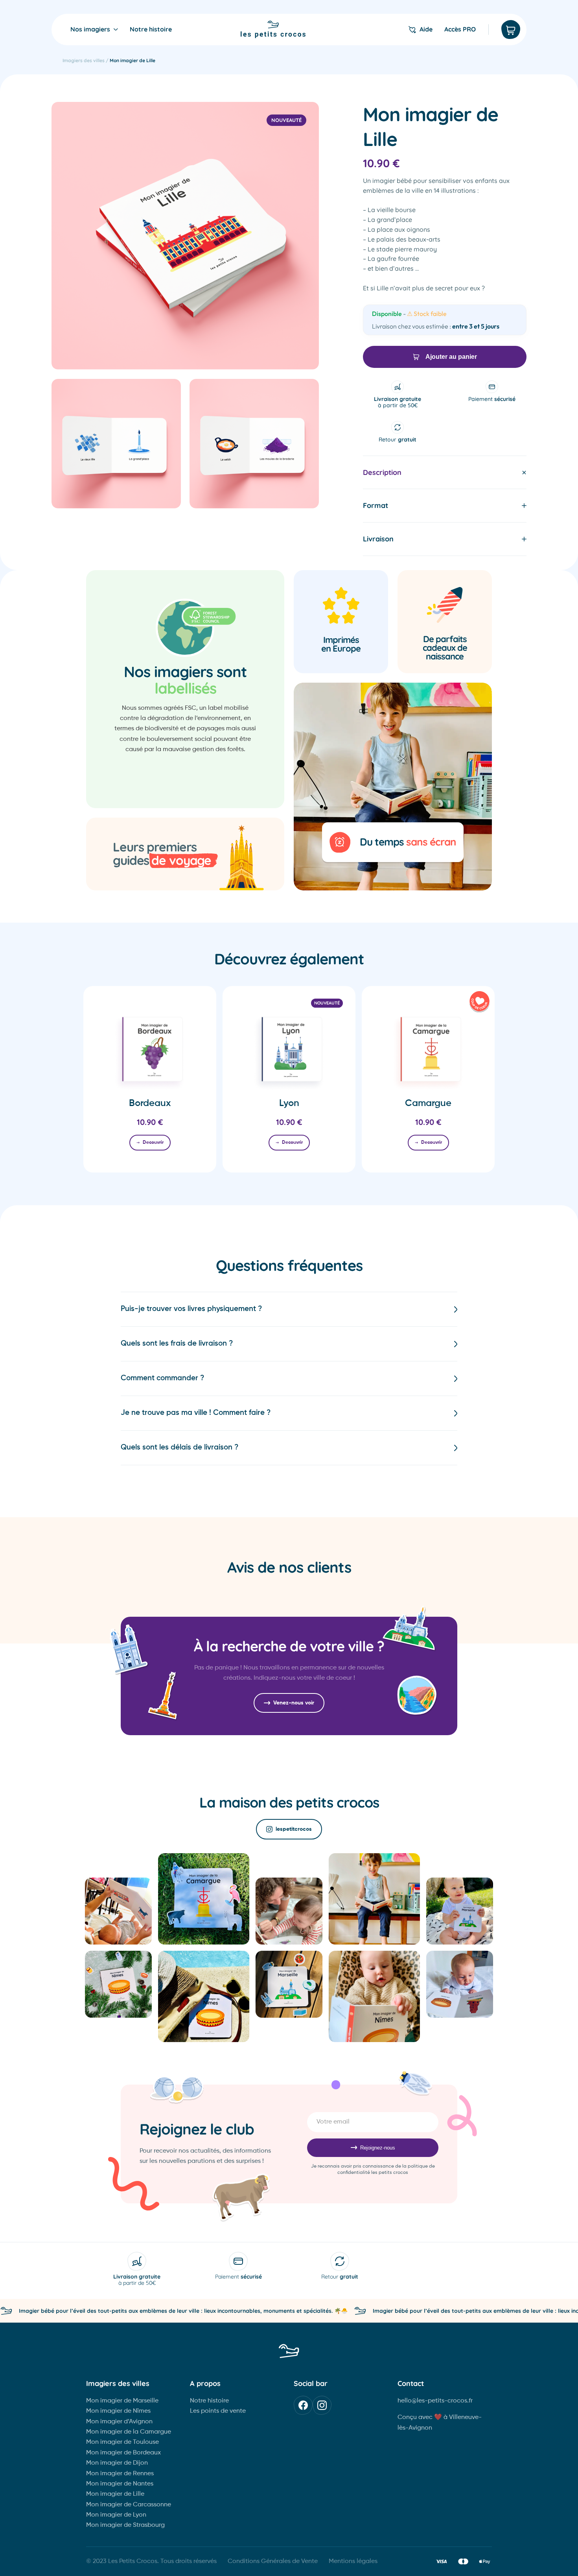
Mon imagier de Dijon (117, 2463)
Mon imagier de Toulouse (122, 2442)
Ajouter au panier (451, 357)
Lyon (289, 1103)
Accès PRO (460, 30)
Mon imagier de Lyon (116, 2515)
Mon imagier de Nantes (120, 2484)
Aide (426, 30)
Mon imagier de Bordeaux (123, 2453)
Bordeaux (150, 1103)
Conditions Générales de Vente (273, 2561)
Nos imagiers (90, 30)
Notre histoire (151, 30)
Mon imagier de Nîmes (118, 2411)
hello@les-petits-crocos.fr (435, 2401)
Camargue (428, 1103)
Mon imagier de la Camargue (129, 2432)
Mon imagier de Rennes (120, 2474)
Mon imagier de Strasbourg (125, 2525)
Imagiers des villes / (86, 60)
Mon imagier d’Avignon (119, 2422)
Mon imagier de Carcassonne (129, 2505)
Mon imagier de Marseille (122, 2401)
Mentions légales (353, 2561)
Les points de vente (218, 2411)
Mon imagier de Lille (115, 2494)
